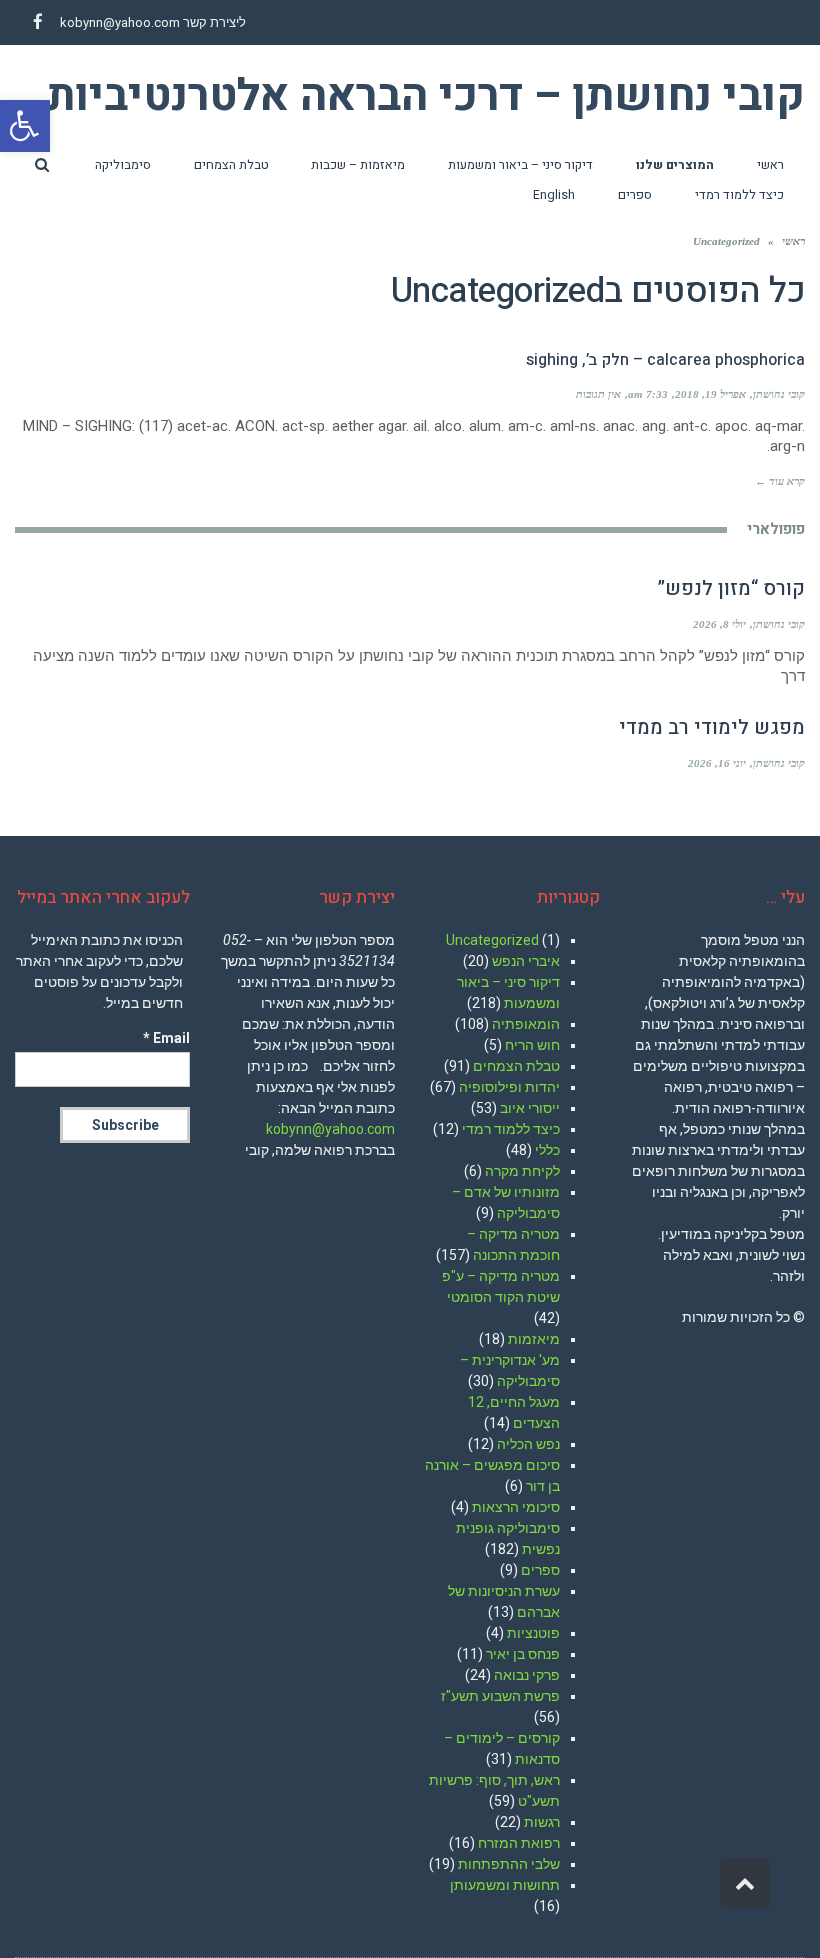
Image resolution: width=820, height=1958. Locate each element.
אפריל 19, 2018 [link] (710, 394)
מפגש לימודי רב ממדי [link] (712, 727)
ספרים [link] (540, 1570)
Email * (166, 1038)
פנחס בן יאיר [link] (523, 1654)
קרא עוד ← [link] (780, 481)
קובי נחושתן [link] (779, 394)
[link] (25, 126)
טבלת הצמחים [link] (516, 1066)
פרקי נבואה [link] (527, 1675)
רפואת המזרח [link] (519, 1843)
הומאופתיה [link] (526, 1024)
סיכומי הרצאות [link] (516, 1507)
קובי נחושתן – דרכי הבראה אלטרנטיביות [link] (426, 97)
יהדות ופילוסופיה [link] (509, 1087)
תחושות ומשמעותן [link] (505, 1885)
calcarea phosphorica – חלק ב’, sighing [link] (665, 360)
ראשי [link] (793, 241)
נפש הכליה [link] (528, 1444)
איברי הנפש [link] (526, 961)
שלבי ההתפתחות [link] (509, 1864)
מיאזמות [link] (534, 1339)
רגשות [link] (542, 1822)
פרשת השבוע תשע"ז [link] (500, 1696)
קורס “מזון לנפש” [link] (731, 588)
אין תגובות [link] (598, 394)
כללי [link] (547, 1150)
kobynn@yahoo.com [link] (120, 22)
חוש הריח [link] (532, 1045)
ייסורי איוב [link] (530, 1108)
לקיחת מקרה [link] (522, 1171)
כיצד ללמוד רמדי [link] (511, 1129)
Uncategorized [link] (492, 940)
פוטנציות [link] (533, 1633)
